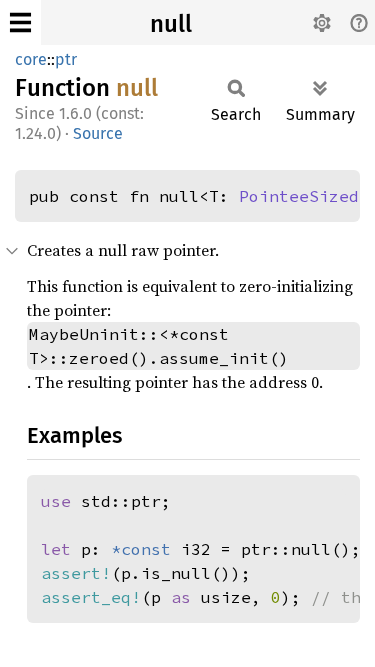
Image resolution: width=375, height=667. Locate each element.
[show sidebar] (20, 22)
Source (98, 133)
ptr (66, 59)
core (31, 59)
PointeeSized (299, 196)
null (171, 24)
